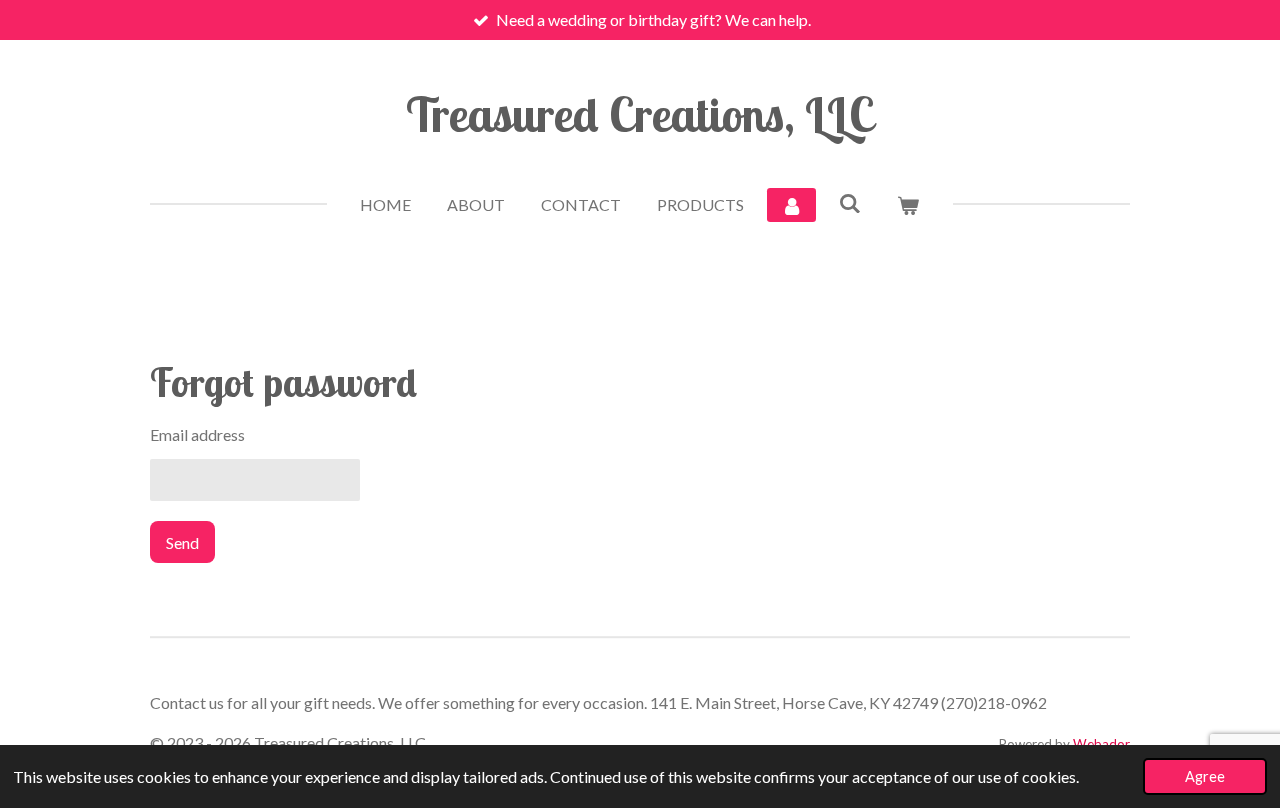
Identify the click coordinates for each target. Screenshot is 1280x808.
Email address (197, 434)
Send (182, 542)
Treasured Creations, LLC (640, 114)
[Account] (791, 205)
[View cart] (908, 205)
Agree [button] (1205, 776)
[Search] (850, 202)
